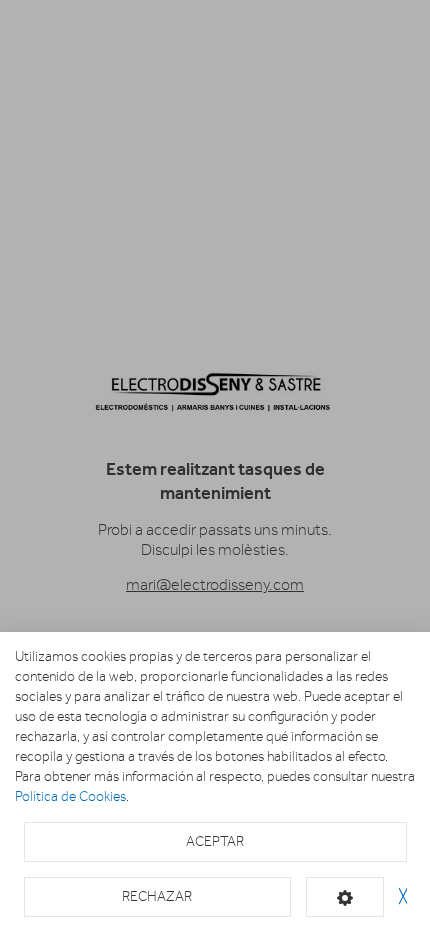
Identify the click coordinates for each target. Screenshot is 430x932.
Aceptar (215, 841)
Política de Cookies (70, 796)
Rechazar (157, 896)
